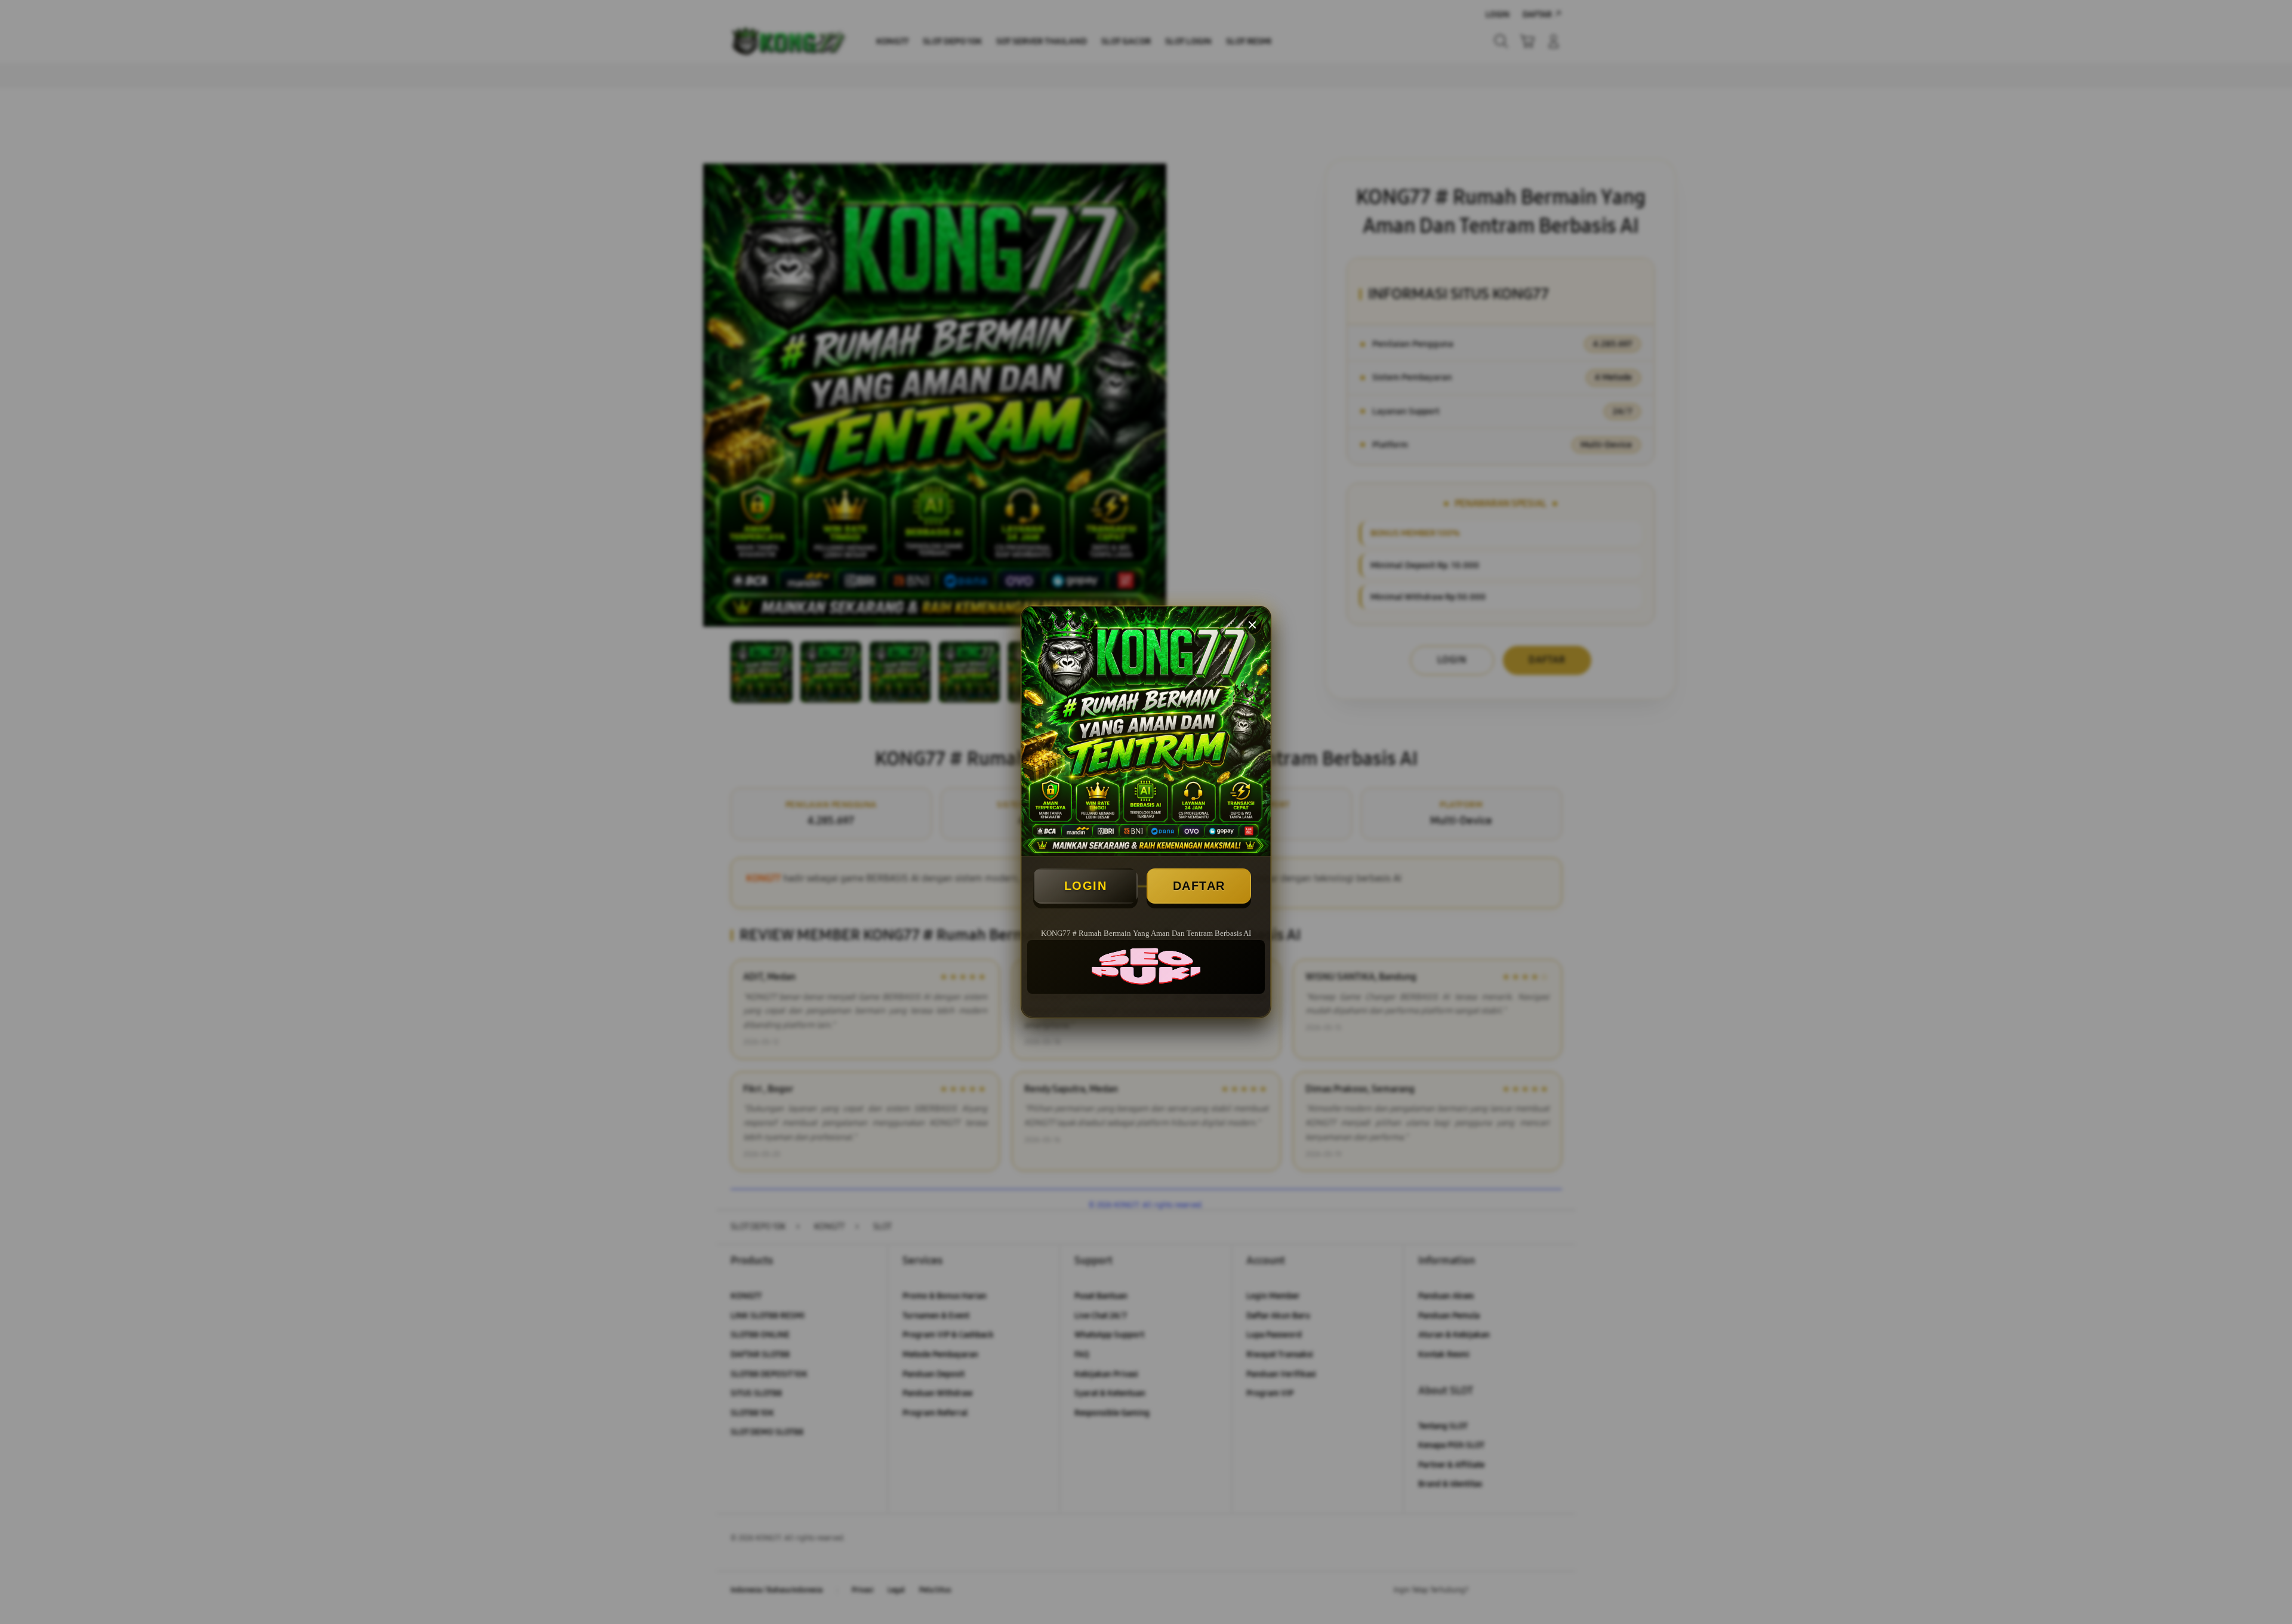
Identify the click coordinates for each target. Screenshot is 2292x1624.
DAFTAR (1199, 886)
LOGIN (1086, 886)
